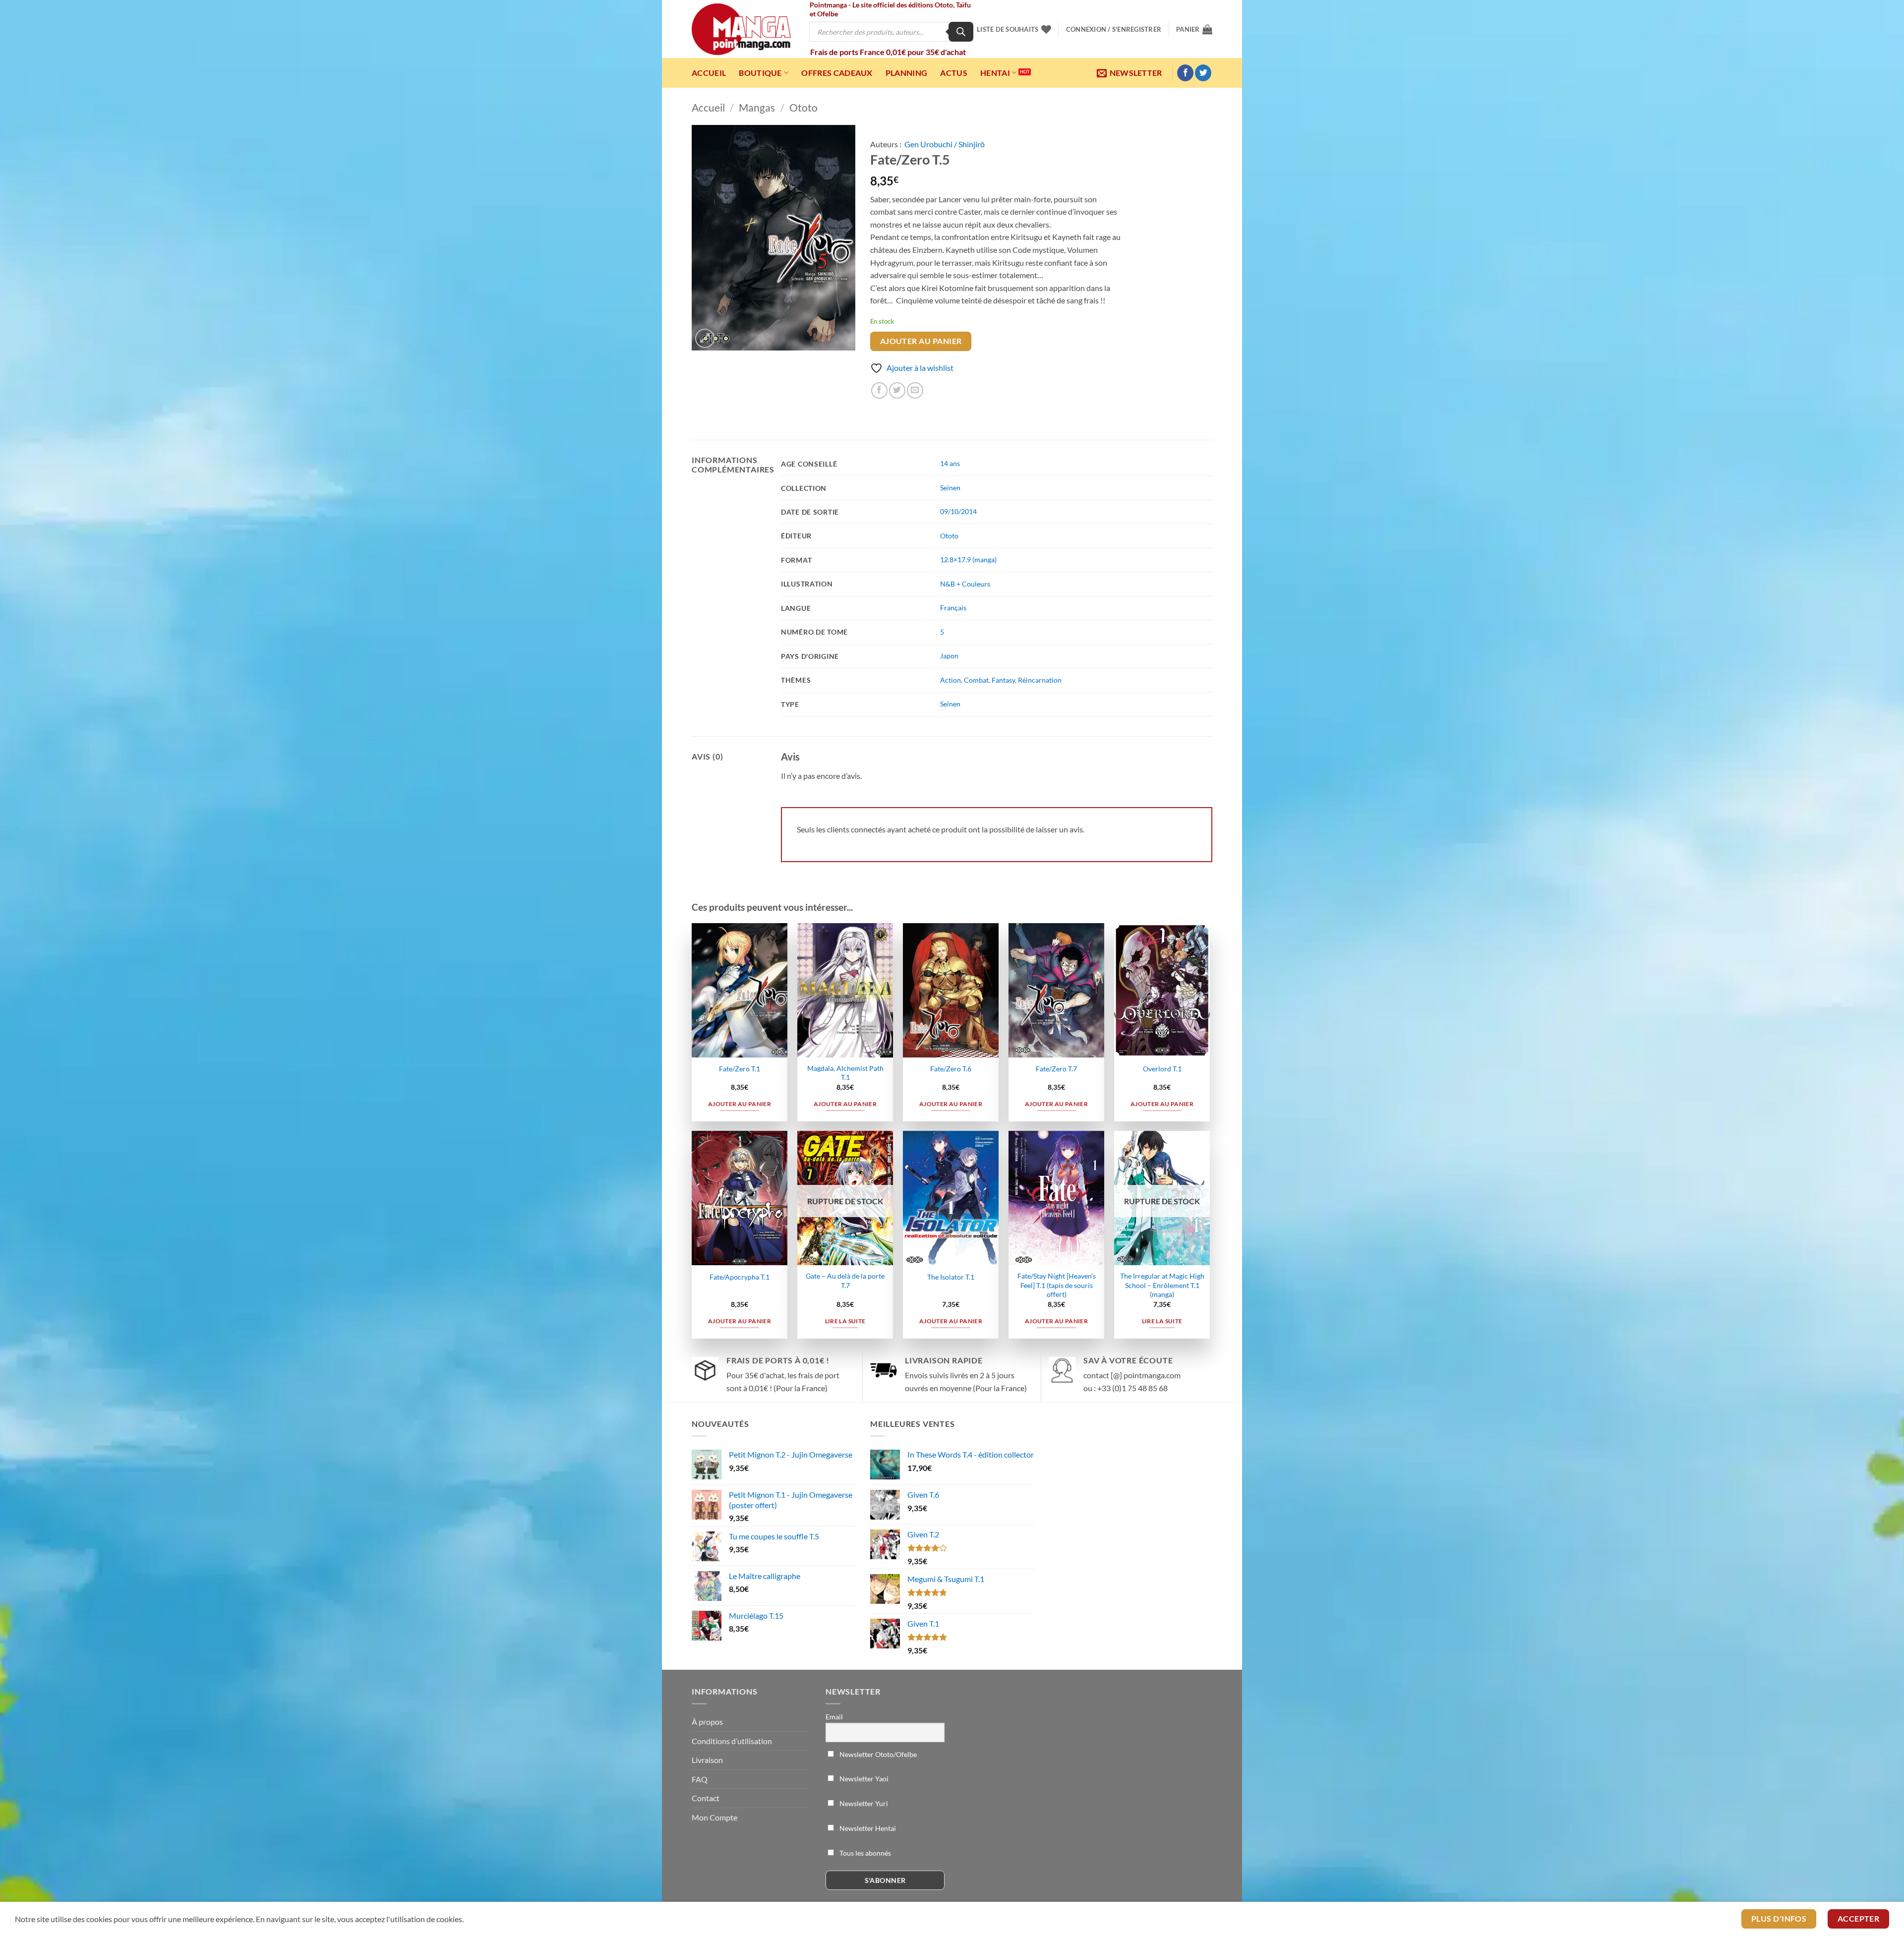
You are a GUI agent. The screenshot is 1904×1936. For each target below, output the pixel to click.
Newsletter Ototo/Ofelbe (877, 1754)
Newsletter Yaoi (863, 1779)
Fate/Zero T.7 (1056, 1069)
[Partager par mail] (915, 390)
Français (953, 608)
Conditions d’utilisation (732, 1741)
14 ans (950, 463)
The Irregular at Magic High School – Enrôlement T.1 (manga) (1162, 1285)
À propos (707, 1722)
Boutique (760, 73)
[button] (1114, 29)
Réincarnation (1040, 680)
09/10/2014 (958, 511)
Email (834, 1717)
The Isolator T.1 (951, 1277)
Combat (976, 680)
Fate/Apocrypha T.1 (740, 1277)
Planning (907, 73)
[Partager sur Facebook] (879, 390)
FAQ (700, 1779)
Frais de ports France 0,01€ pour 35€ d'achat (888, 52)
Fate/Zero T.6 (951, 1069)
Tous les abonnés (864, 1853)
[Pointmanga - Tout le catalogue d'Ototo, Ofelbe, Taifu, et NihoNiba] (741, 29)
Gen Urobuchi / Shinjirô (945, 144)
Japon (949, 656)
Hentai (995, 73)
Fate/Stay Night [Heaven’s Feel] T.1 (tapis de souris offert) (1057, 1285)
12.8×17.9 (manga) (968, 559)
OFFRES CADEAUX (837, 73)
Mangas (757, 107)
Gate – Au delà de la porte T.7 (845, 1281)
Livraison (707, 1760)
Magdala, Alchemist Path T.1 (845, 1073)
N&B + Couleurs (965, 584)
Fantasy (1003, 680)
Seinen (950, 488)
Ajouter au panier (921, 341)
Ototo (803, 107)
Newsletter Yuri (863, 1803)
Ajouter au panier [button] (740, 1104)
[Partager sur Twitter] (897, 390)
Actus (954, 73)
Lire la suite (845, 1321)
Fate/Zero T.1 (740, 1069)
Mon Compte (714, 1817)
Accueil (709, 73)
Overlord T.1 (1162, 1069)
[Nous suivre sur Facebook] (1185, 73)
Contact (706, 1798)
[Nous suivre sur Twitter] (1203, 73)
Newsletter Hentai (867, 1828)
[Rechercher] (961, 32)
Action (951, 680)
